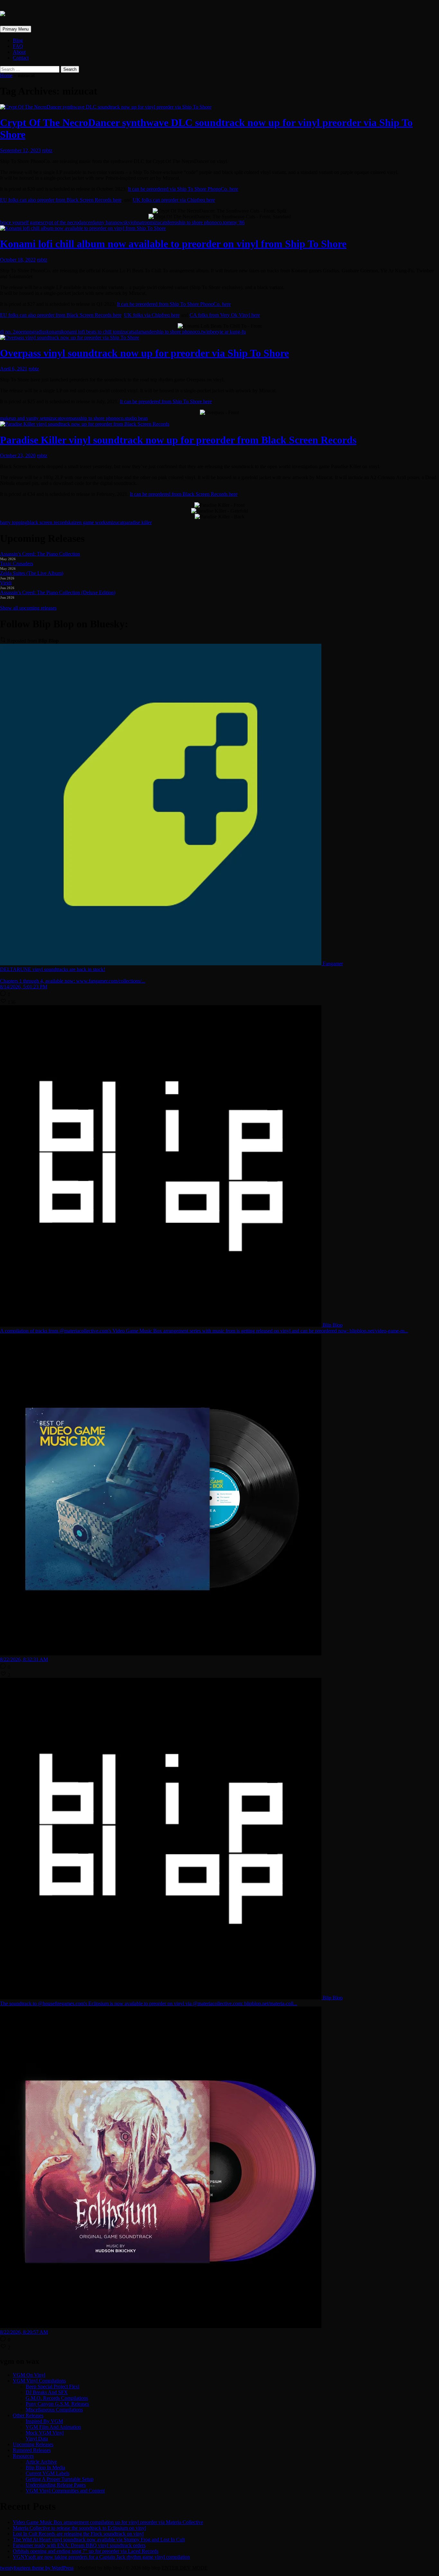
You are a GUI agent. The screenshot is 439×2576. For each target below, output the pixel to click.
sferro (171, 222)
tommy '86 (234, 222)
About (19, 52)
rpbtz (47, 150)
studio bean (136, 418)
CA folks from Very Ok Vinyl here (225, 315)
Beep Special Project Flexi (53, 2386)
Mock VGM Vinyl (45, 2433)
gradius (39, 332)
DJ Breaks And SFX (47, 2392)
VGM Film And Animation (53, 2427)
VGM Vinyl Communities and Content (65, 2491)
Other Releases (28, 2415)
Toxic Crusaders (17, 564)
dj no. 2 (8, 332)
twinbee (209, 332)
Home (6, 75)
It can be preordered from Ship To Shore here (166, 401)
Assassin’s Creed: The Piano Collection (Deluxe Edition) (58, 592)
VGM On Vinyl (29, 2375)
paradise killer (138, 522)
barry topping (14, 522)
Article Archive (41, 2462)
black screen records (48, 522)
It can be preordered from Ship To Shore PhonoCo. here (174, 304)
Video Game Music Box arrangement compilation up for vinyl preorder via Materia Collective (108, 2522)
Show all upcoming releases (28, 608)
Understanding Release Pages (56, 2485)
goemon (24, 332)
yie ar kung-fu (232, 332)
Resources (23, 2456)
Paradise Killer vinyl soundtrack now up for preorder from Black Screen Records (178, 440)
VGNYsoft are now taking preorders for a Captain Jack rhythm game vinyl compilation (101, 2557)
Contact (21, 58)
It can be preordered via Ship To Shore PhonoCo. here (183, 189)
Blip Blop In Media (45, 2467)
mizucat (158, 222)
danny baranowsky (111, 222)
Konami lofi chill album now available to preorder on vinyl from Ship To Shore (173, 244)
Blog (18, 40)
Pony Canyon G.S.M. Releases (57, 2404)
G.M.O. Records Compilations (57, 2398)
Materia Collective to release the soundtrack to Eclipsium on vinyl (79, 2528)
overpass (70, 418)
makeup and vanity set (23, 418)
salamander (144, 332)
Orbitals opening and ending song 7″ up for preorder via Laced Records (86, 2551)
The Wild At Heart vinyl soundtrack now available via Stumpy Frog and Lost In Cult (99, 2540)
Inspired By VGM (44, 2421)
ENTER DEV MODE (185, 2568)
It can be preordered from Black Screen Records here (184, 494)
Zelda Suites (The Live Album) (32, 573)
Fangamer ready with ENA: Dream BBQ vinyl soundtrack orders (79, 2545)
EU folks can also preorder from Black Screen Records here (61, 200)
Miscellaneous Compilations (54, 2410)
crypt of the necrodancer (67, 222)
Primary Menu (16, 29)
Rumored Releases (32, 2450)
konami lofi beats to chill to (89, 332)
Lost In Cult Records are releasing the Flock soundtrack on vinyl (78, 2534)
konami (54, 332)
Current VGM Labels (48, 2473)
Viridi (6, 583)
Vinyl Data (37, 2439)
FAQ (18, 46)
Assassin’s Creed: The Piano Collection (40, 554)
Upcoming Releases (33, 2444)
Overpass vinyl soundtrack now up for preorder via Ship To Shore (144, 353)
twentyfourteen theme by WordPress (37, 2568)
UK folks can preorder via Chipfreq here (174, 200)
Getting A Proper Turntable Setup (60, 2479)
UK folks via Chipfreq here (152, 315)
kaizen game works (88, 522)
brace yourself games (21, 222)
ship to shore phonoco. (200, 222)
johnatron (140, 222)
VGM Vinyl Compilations (39, 2381)
